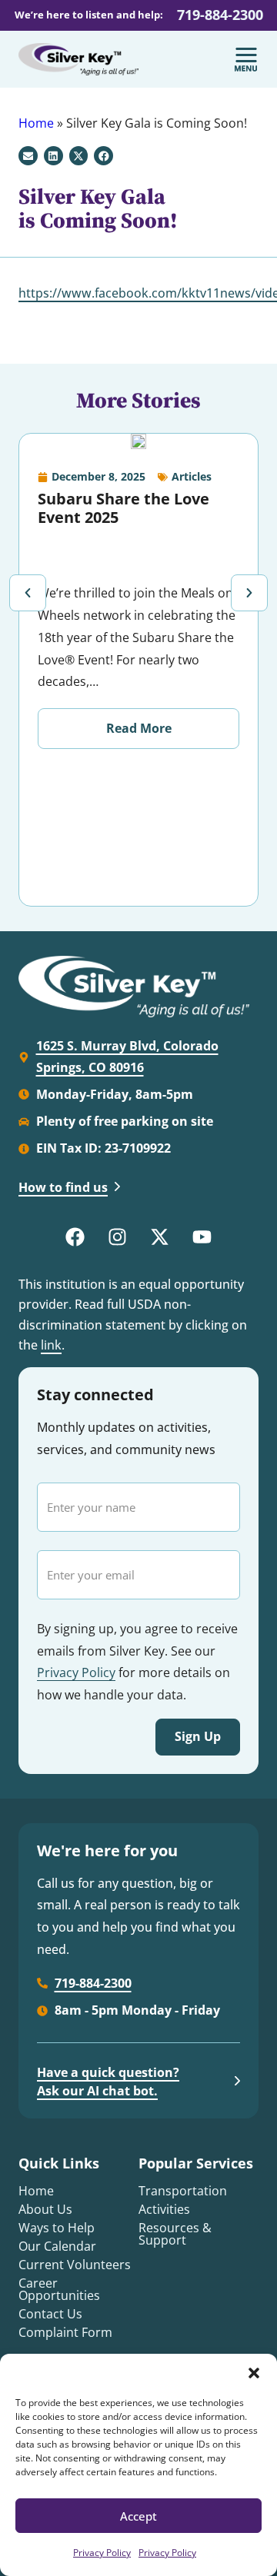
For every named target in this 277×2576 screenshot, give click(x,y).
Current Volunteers (75, 2265)
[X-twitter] (160, 1236)
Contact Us (50, 2314)
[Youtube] (202, 1236)
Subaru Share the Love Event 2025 (123, 508)
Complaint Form (65, 2332)
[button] (254, 2373)
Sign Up (198, 1736)
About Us (45, 2209)
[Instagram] (118, 1236)
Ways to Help (57, 2228)
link (51, 1345)
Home (36, 123)
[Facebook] (75, 1236)
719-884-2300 (220, 15)
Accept (138, 2516)
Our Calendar (57, 2246)
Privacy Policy (102, 2553)
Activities (164, 2209)
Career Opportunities (59, 2289)
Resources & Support (175, 2234)
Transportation (183, 2191)
